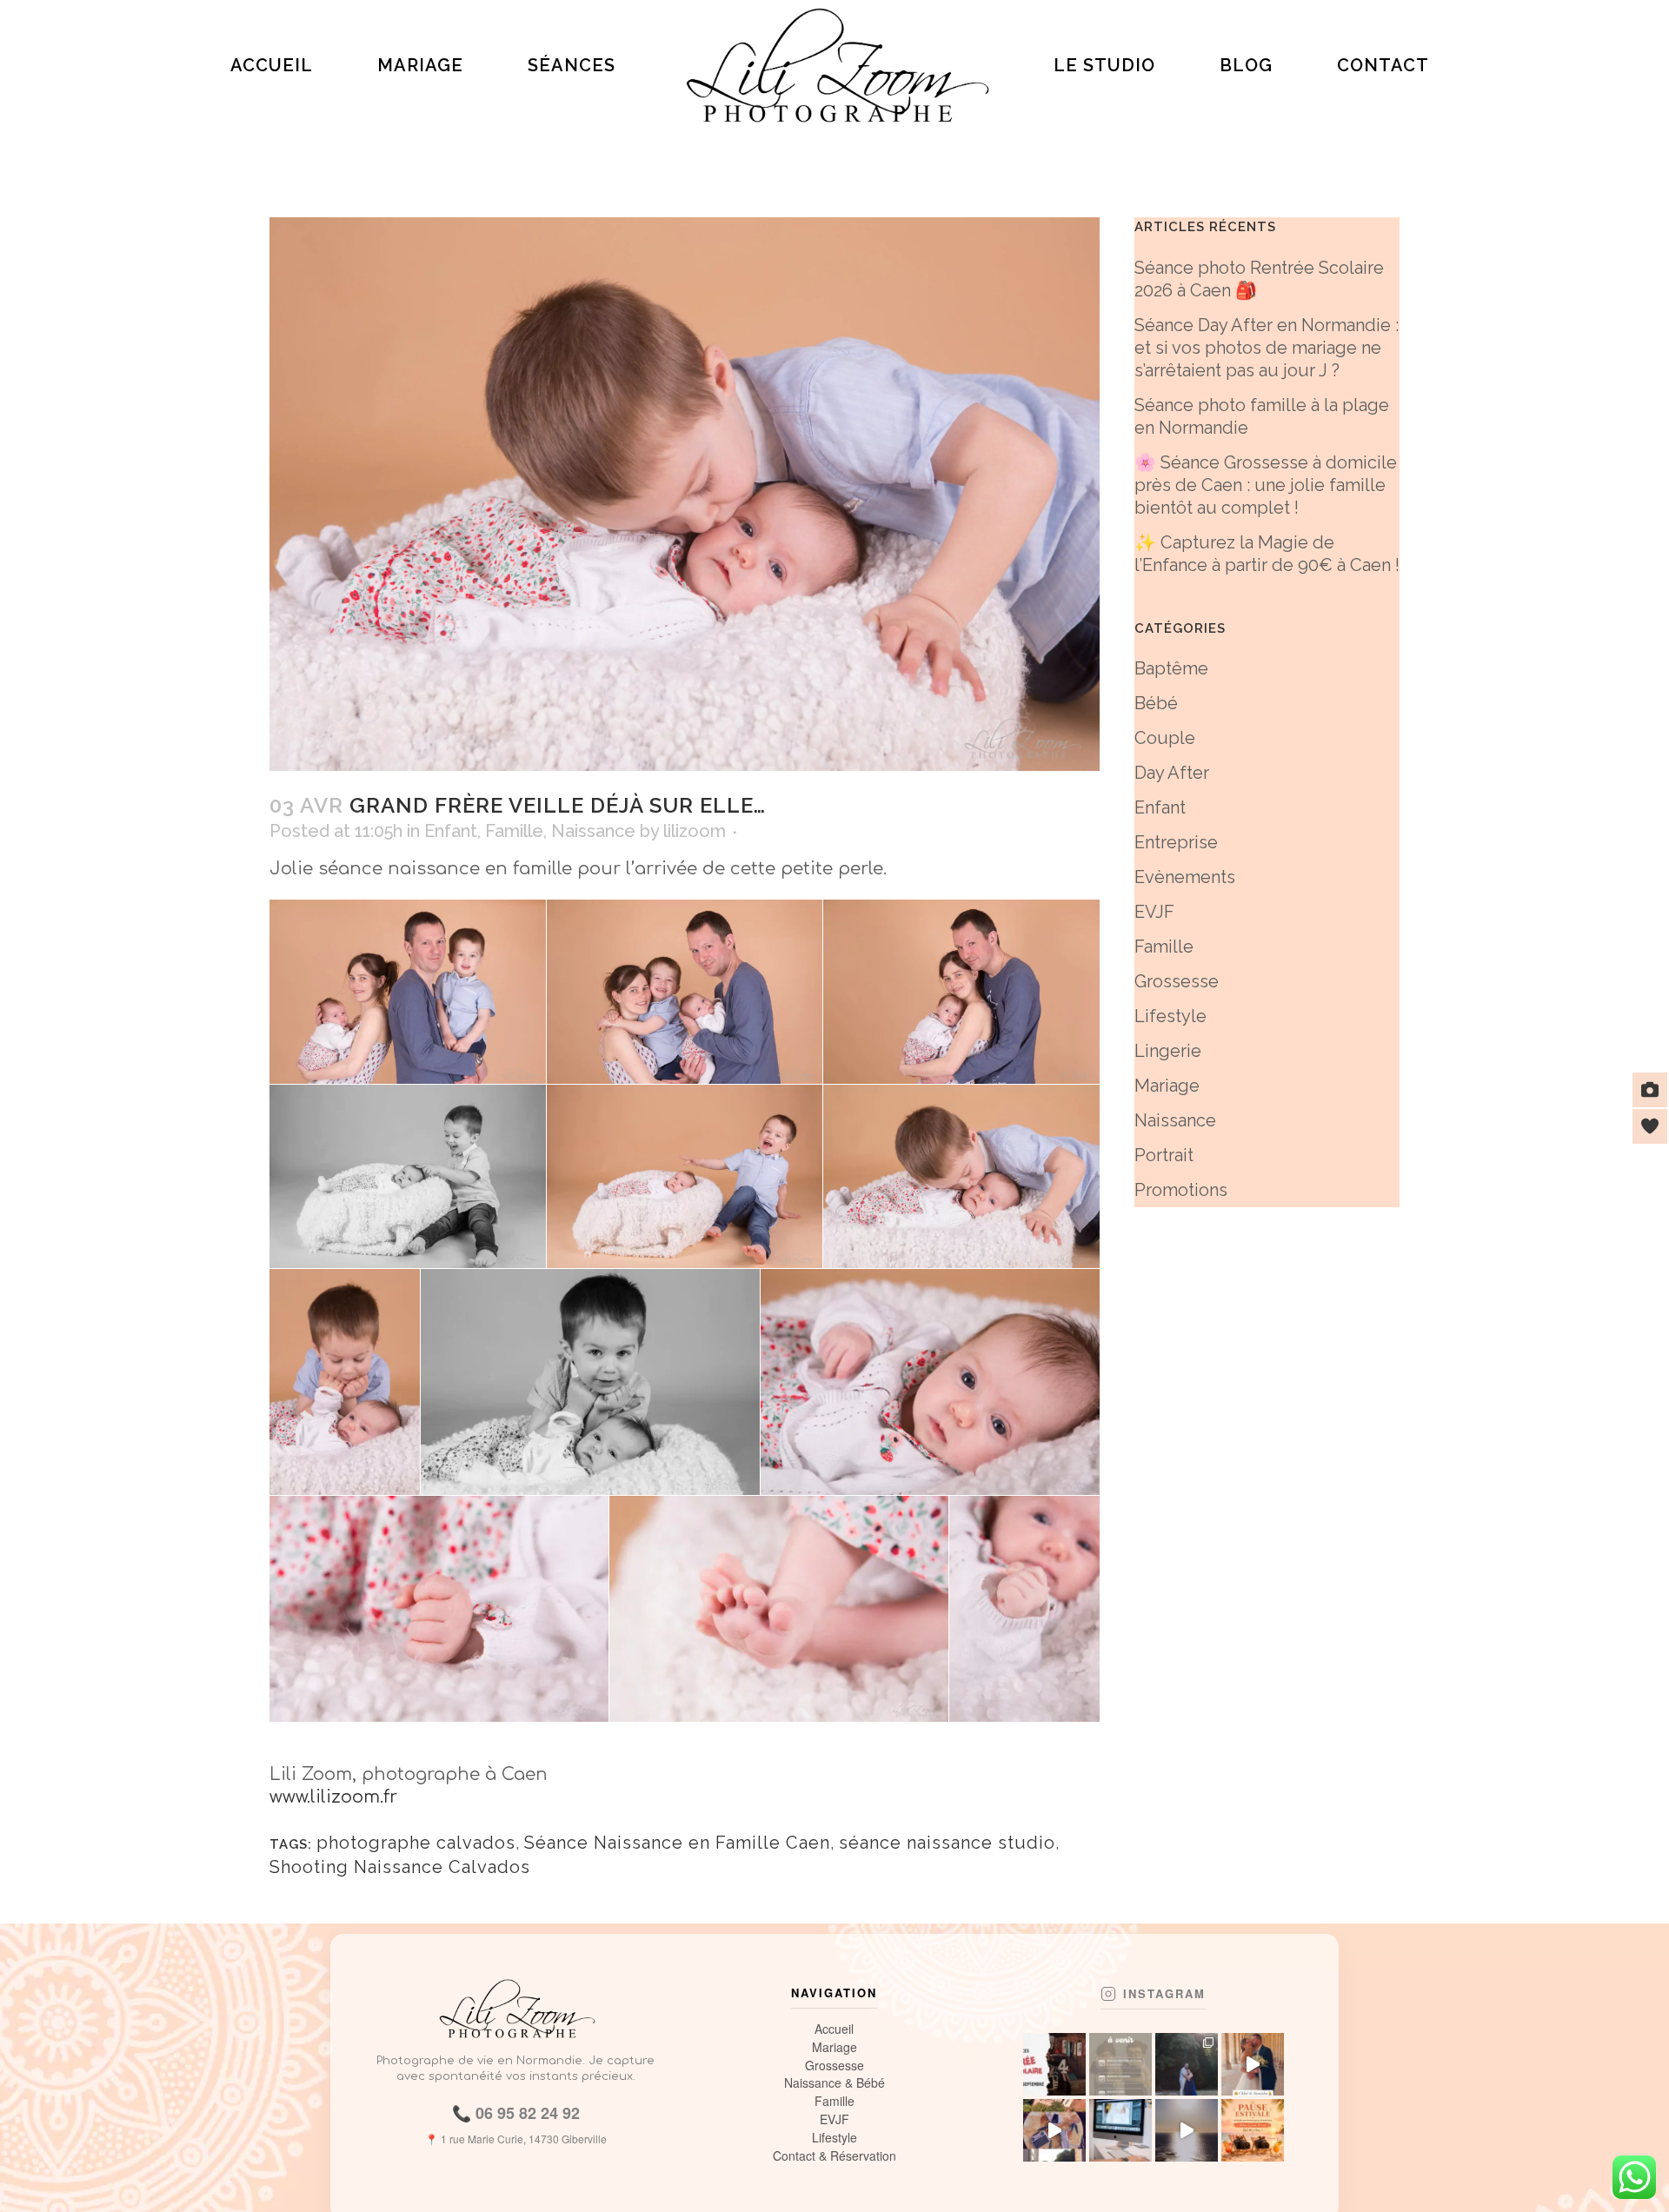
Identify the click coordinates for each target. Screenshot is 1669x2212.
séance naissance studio (947, 1843)
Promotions (1181, 1190)
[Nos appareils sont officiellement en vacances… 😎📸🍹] (1253, 2130)
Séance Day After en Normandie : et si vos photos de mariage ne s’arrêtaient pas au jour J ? (1267, 348)
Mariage (1167, 1086)
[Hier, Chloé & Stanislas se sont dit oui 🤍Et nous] (1253, 2064)
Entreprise (1176, 842)
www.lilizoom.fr (333, 1797)
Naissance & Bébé (834, 2083)
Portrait (1164, 1155)
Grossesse (1177, 981)
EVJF (1154, 912)
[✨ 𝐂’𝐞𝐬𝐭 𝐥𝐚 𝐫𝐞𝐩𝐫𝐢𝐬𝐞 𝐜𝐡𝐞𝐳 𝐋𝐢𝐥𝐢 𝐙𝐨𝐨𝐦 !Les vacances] (1120, 2130)
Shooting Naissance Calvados (400, 1867)
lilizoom (695, 831)
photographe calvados (416, 1843)
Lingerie (1168, 1051)
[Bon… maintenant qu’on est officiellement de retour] (1054, 2130)
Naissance (593, 831)
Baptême (1171, 668)
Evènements (1185, 877)
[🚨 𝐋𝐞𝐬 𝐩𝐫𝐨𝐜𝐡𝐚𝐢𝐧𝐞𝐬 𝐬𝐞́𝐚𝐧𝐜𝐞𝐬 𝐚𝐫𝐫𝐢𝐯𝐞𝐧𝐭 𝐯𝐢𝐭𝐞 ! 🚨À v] (1120, 2064)
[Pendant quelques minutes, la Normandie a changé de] (1187, 2130)
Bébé (1156, 703)
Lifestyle (1170, 1016)
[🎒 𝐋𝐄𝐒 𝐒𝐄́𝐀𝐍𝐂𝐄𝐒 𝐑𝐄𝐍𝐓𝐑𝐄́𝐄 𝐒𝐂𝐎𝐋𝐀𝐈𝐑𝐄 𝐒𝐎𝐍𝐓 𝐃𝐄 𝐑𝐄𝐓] (1054, 2064)
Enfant (451, 831)
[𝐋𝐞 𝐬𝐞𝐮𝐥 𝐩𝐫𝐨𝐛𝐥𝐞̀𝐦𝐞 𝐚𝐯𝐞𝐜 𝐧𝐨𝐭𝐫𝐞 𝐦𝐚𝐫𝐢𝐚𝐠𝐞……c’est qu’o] (1187, 2064)
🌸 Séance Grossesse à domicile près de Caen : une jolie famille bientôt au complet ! (1266, 485)
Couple (1165, 738)
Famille (514, 831)
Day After (1172, 773)
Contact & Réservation (834, 2156)
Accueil (834, 2029)
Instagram (1164, 1994)
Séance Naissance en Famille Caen (677, 1843)
